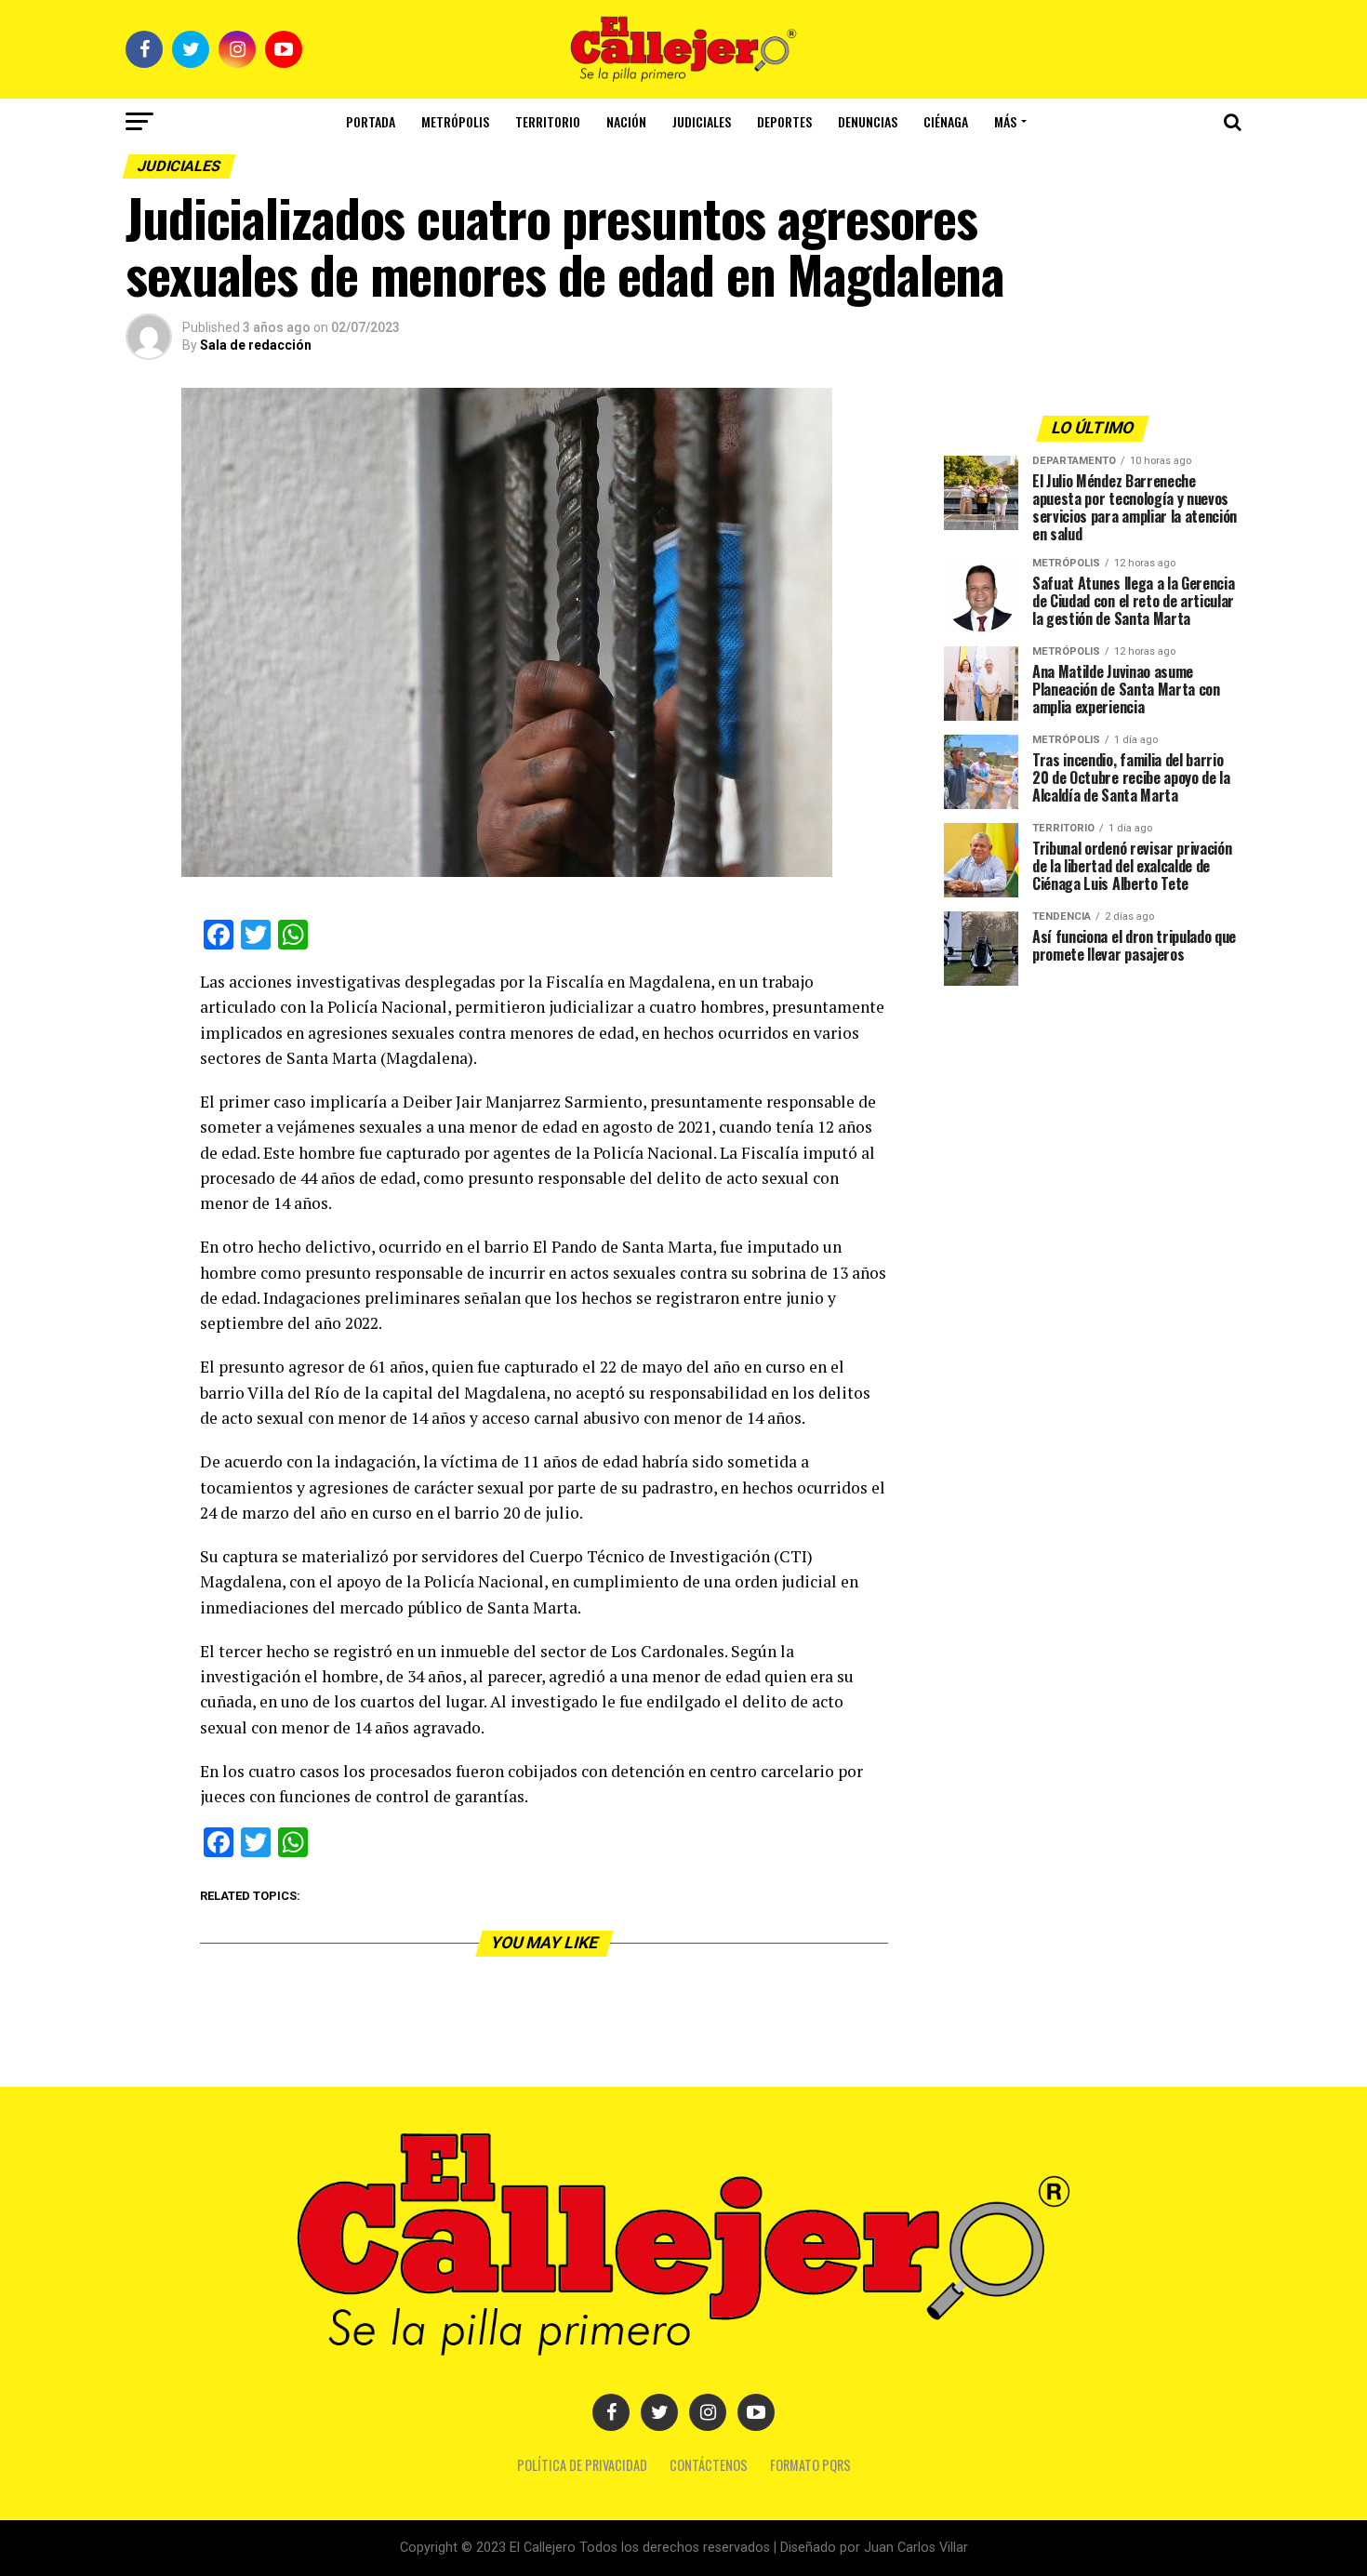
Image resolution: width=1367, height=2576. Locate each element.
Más (1005, 121)
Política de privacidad (582, 2465)
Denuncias (868, 121)
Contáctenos (709, 2465)
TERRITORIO (548, 121)
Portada (371, 121)
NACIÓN (626, 121)
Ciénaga (946, 121)
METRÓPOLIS (455, 121)
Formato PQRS (810, 2465)
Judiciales (702, 121)
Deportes (784, 121)
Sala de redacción (256, 345)
